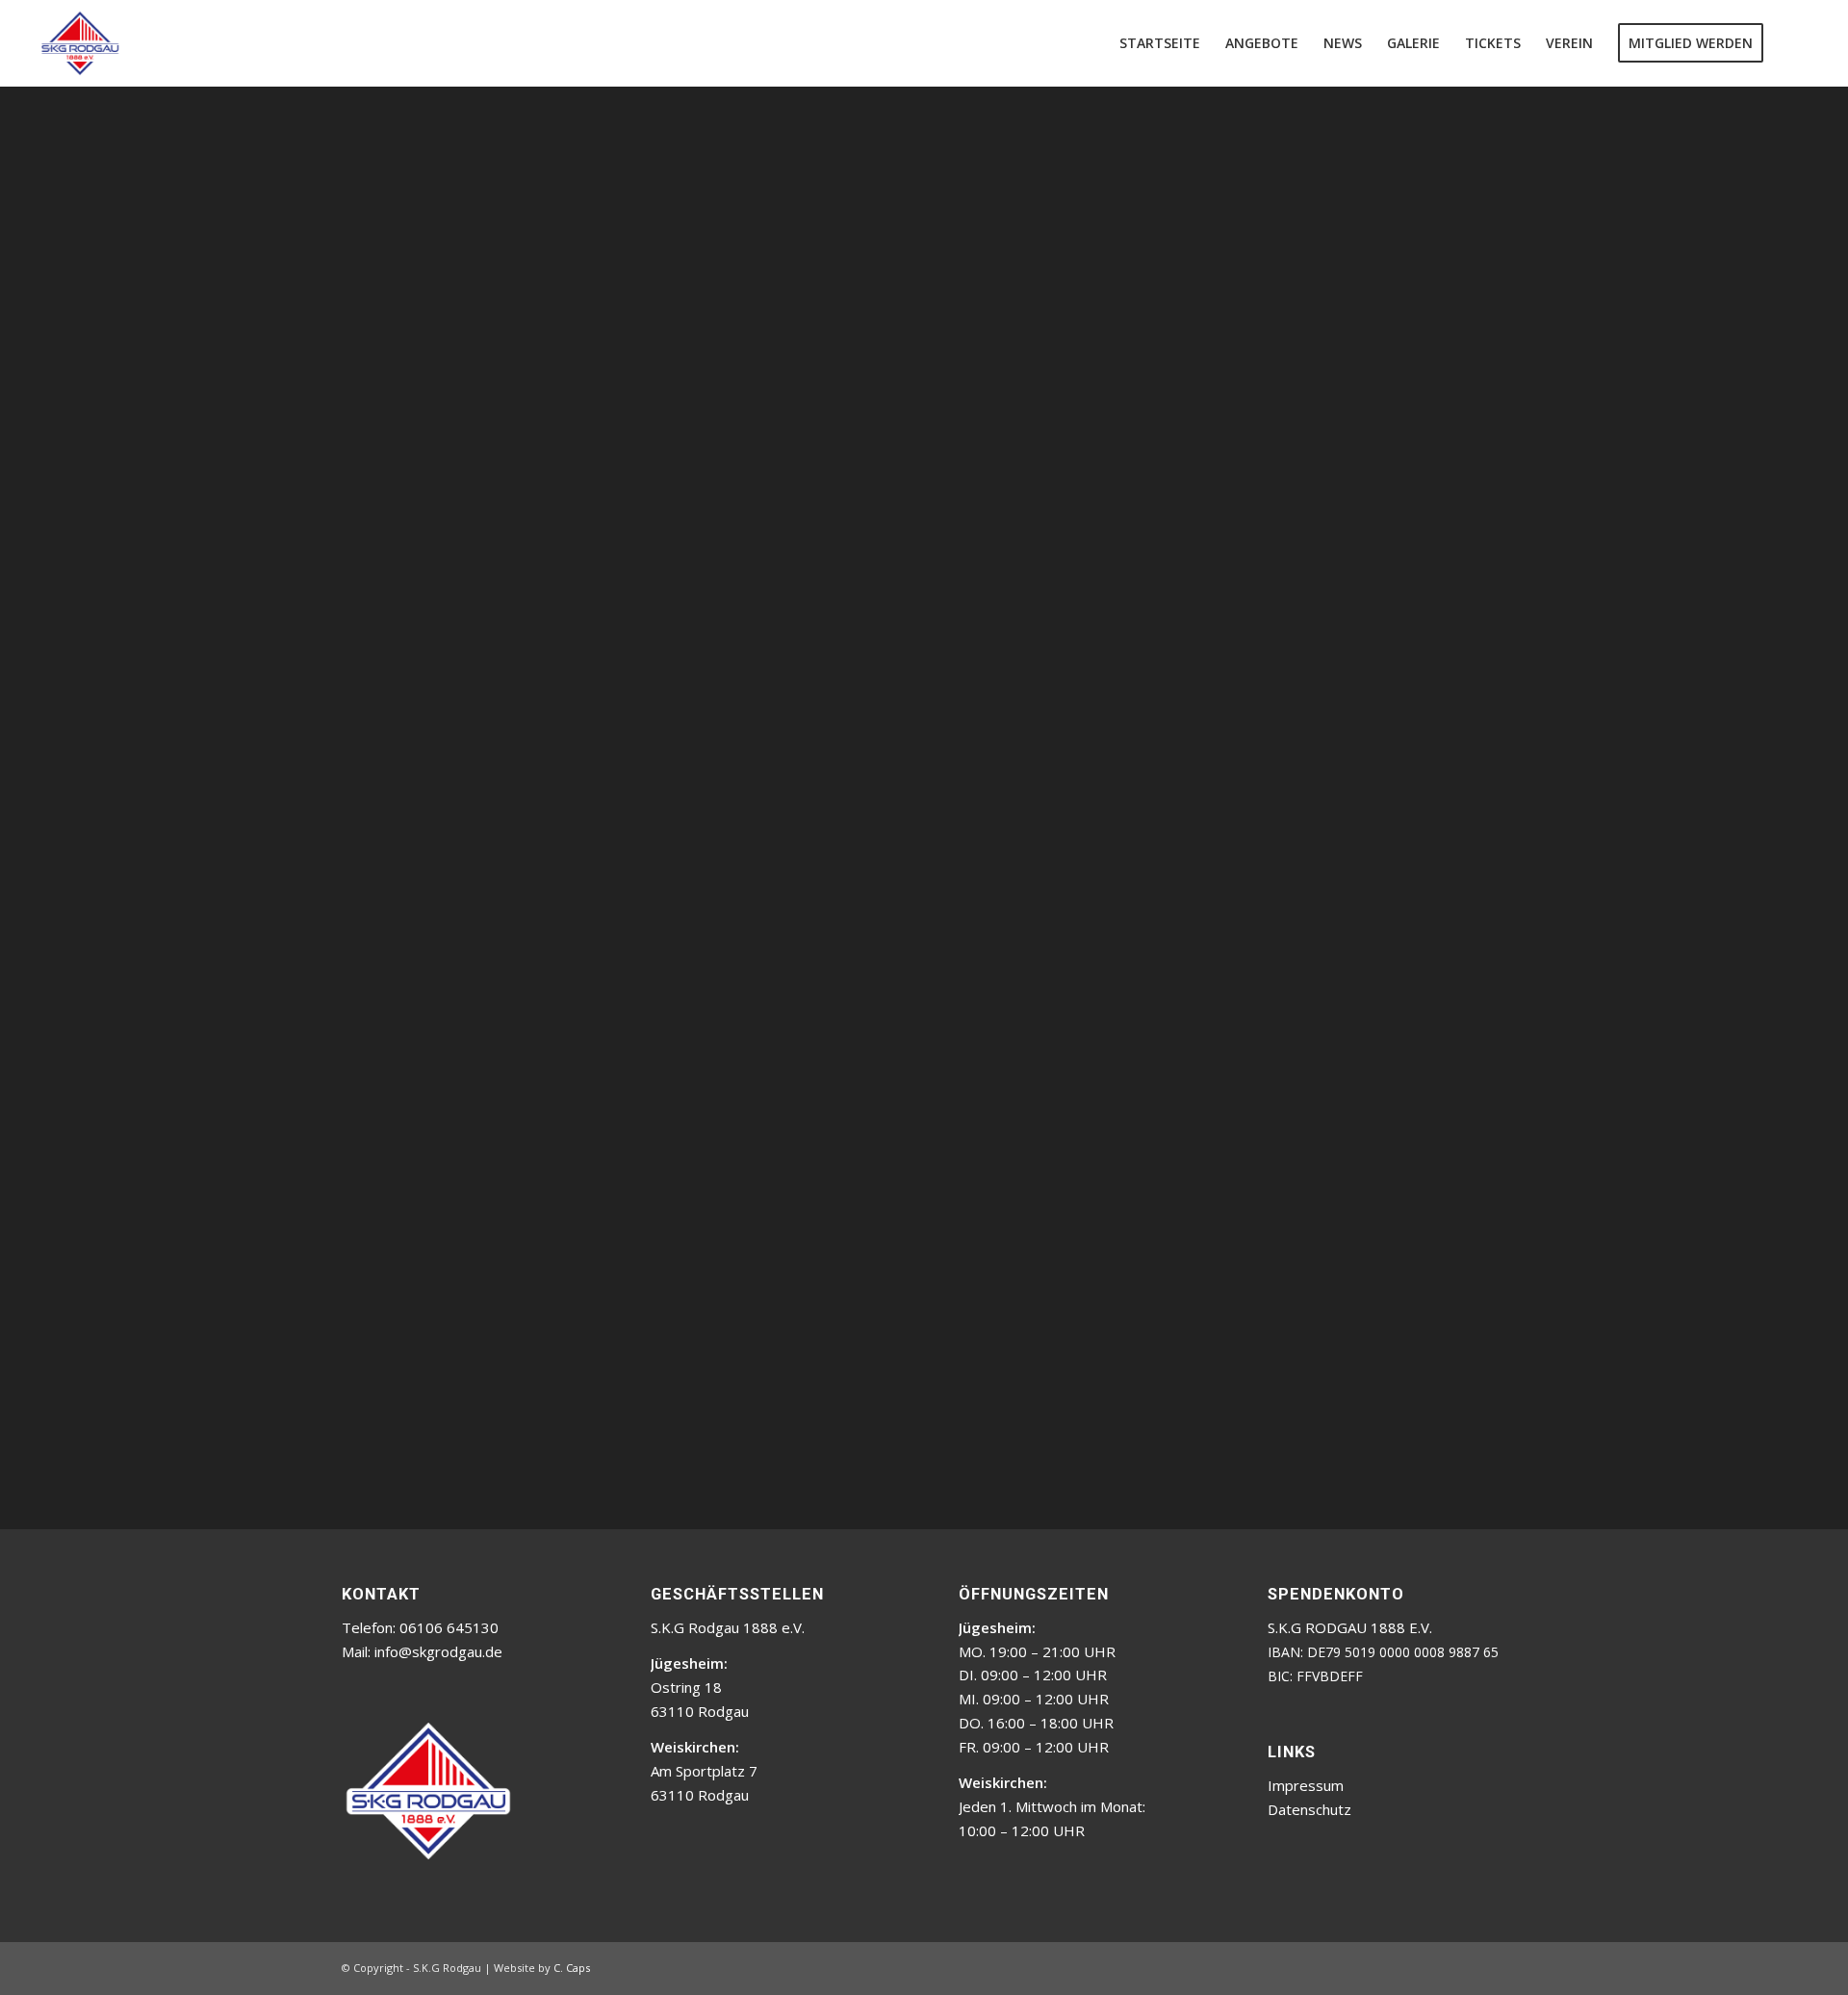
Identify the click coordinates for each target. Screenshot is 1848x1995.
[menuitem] (1160, 43)
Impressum (1306, 1785)
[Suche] (1794, 43)
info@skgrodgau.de (438, 1651)
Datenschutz (1309, 1809)
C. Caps (572, 1968)
